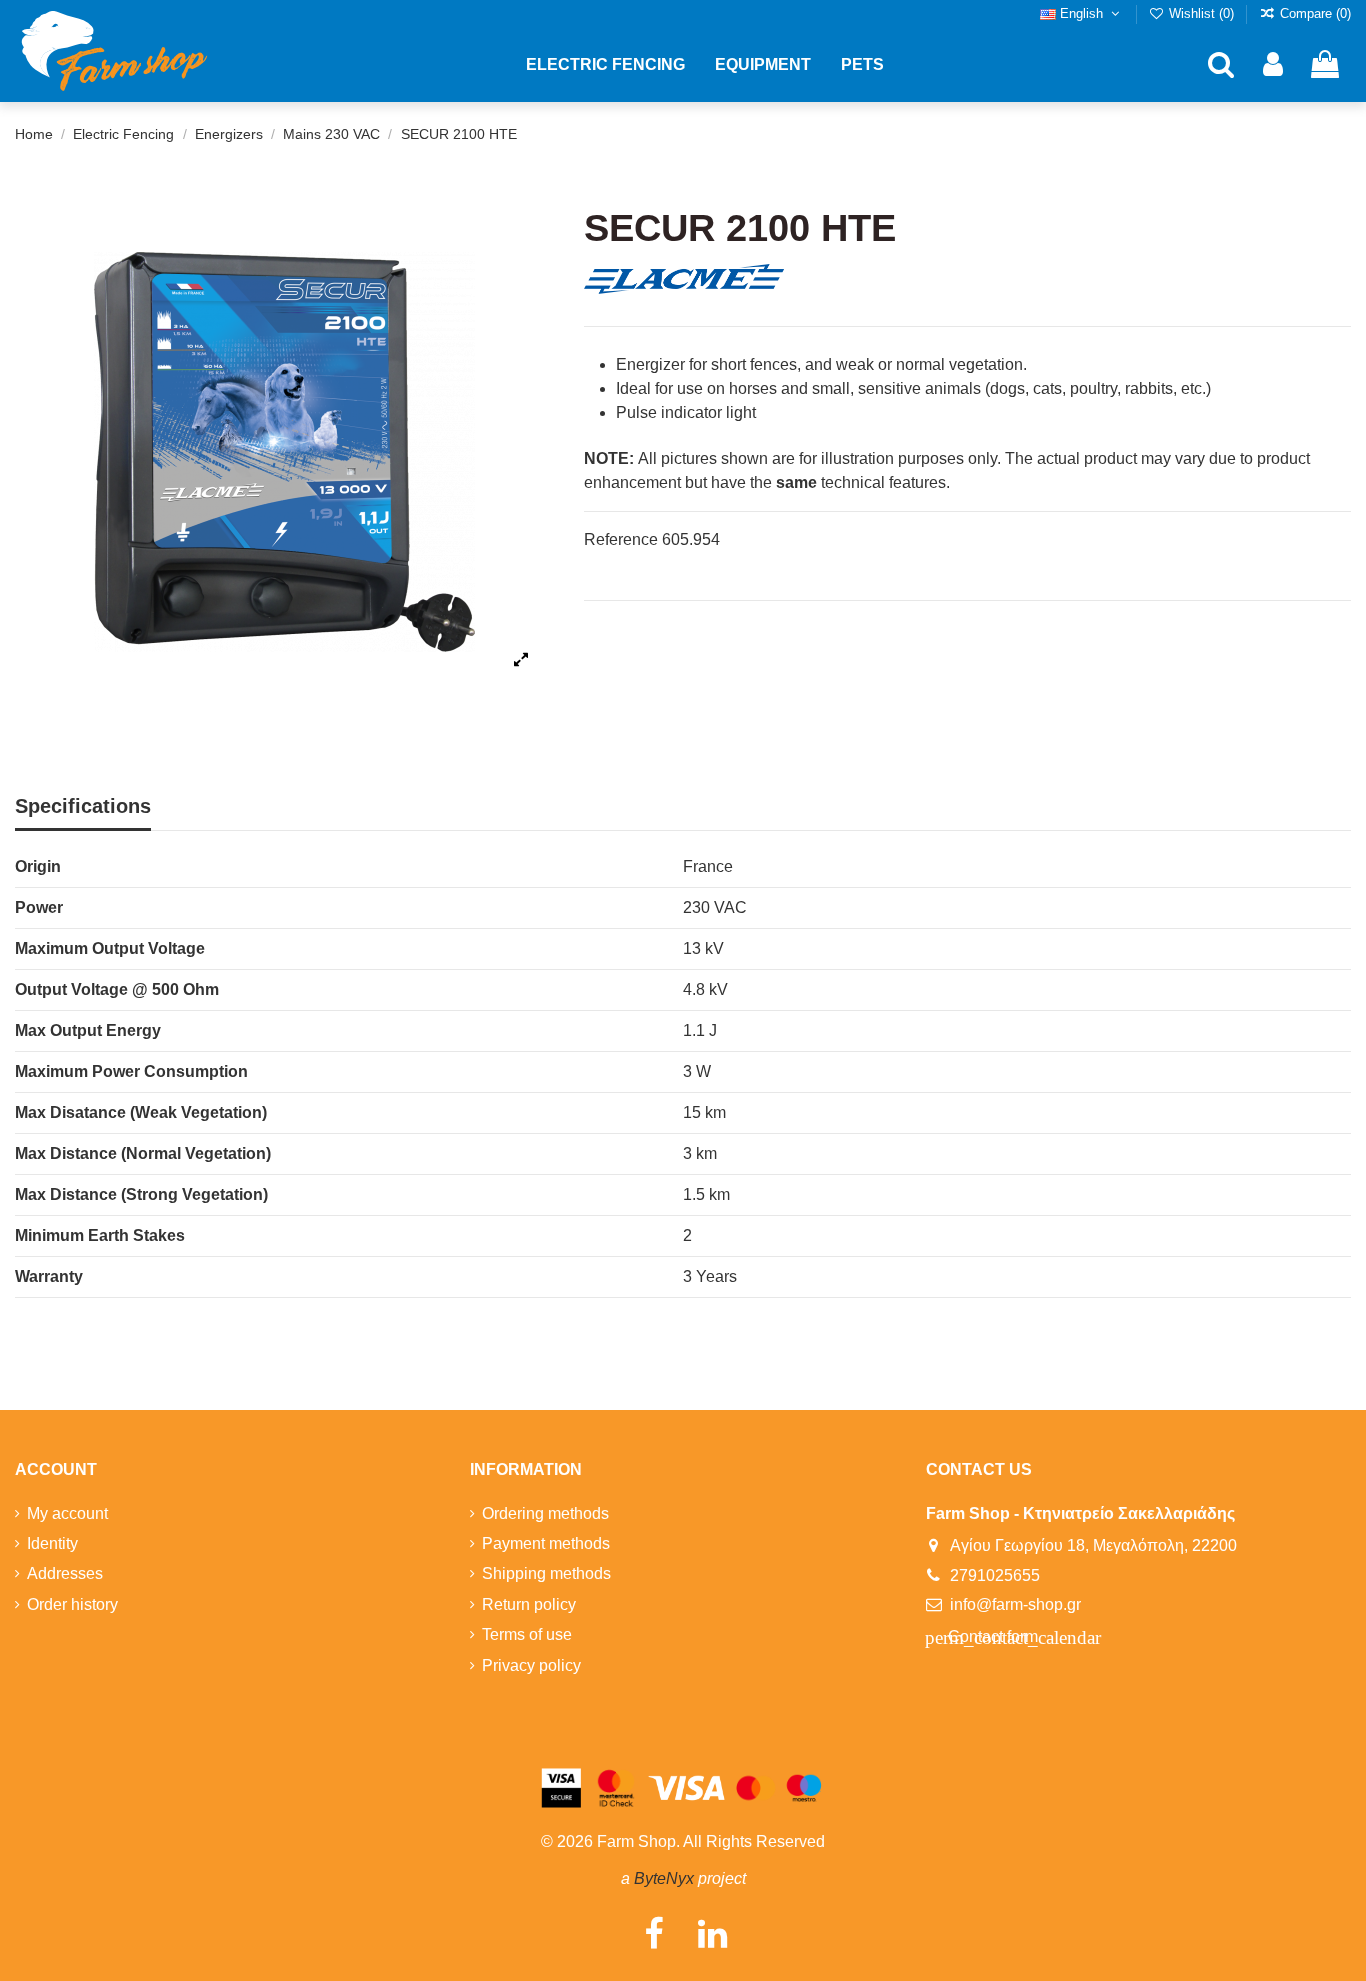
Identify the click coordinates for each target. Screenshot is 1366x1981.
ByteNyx (664, 1878)
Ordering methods (545, 1513)
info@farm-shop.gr (1015, 1604)
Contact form (992, 1637)
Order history (72, 1604)
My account (67, 1513)
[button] (605, 65)
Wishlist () (1201, 13)
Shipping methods (546, 1573)
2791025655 (995, 1575)
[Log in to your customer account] (1273, 65)
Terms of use (527, 1634)
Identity (52, 1543)
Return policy (529, 1604)
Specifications (83, 806)
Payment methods (546, 1543)
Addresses (65, 1573)
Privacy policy (531, 1665)
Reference (621, 539)
